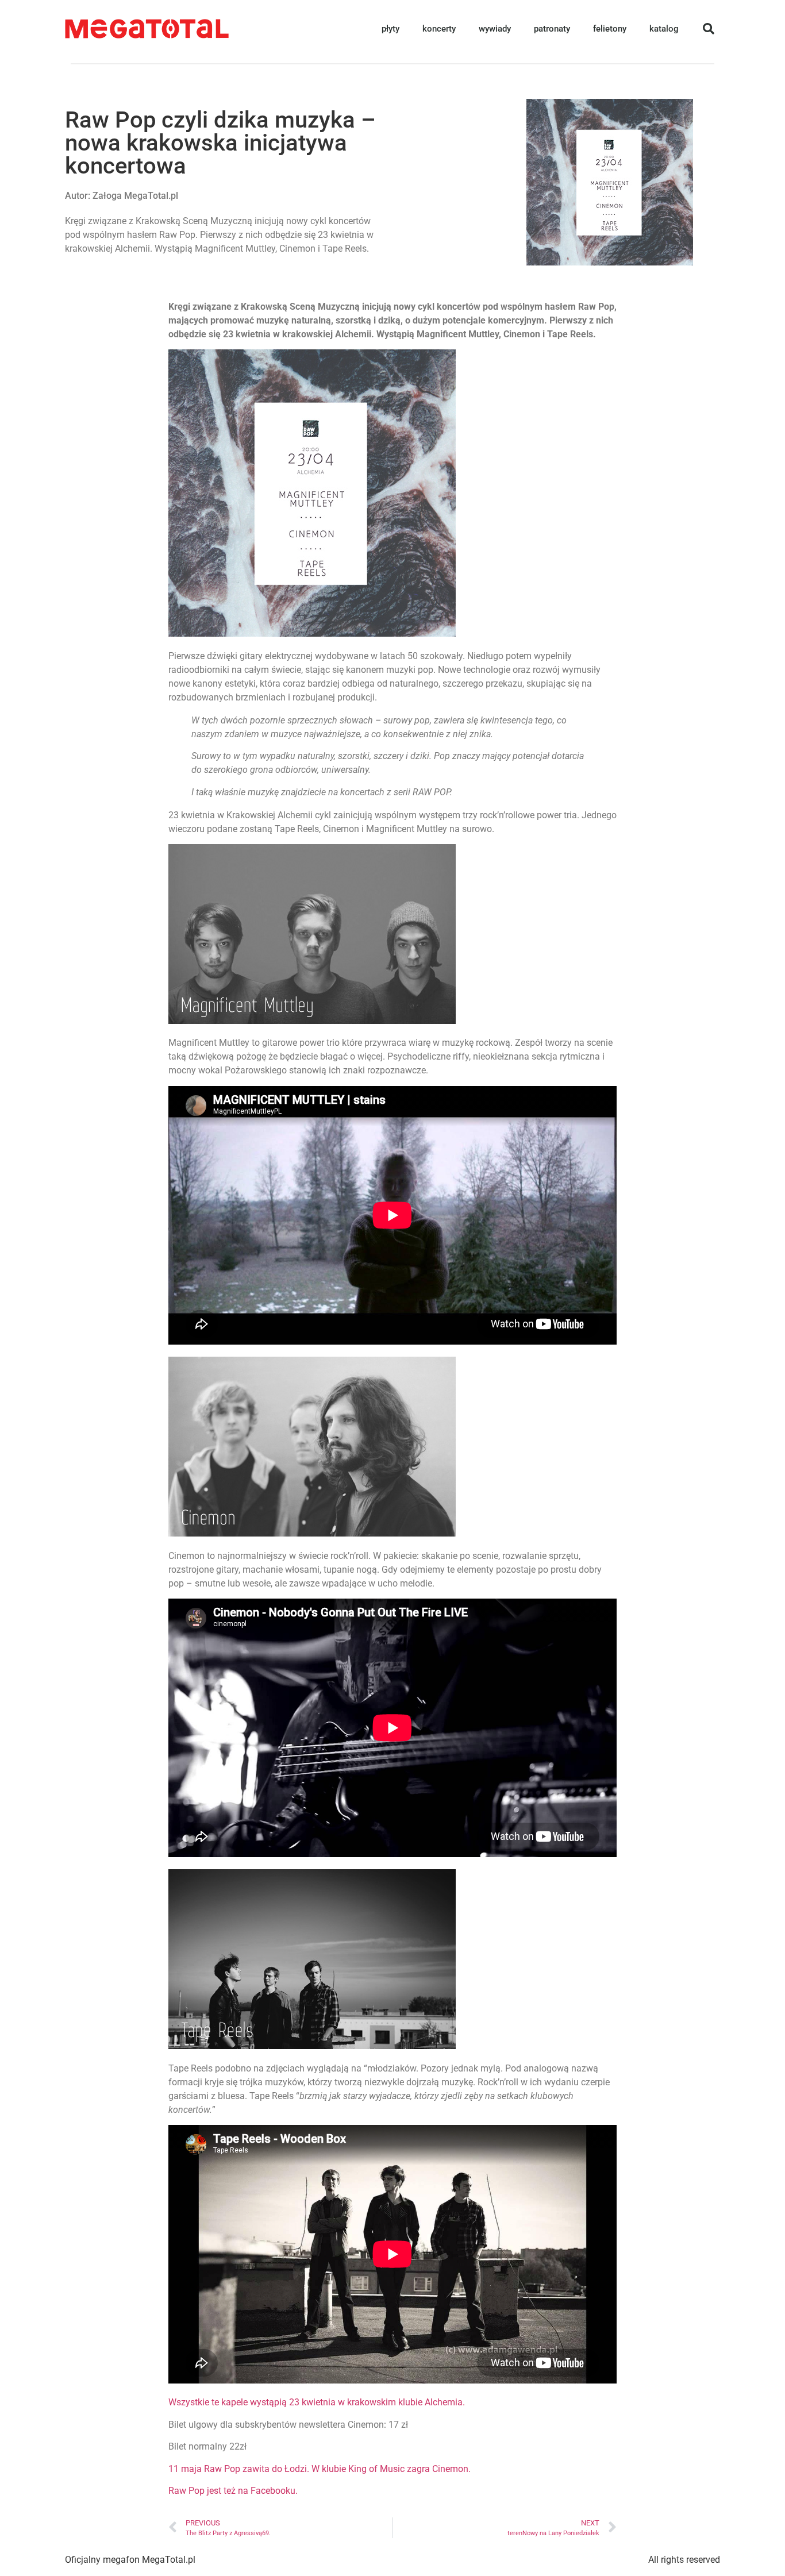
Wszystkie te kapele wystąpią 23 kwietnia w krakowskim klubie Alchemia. (317, 2402)
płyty (390, 29)
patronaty (552, 29)
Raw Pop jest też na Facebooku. (233, 2491)
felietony (610, 29)
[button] (709, 29)
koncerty (439, 29)
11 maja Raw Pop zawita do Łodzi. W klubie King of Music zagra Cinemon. (320, 2469)
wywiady (495, 29)
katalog (664, 29)
